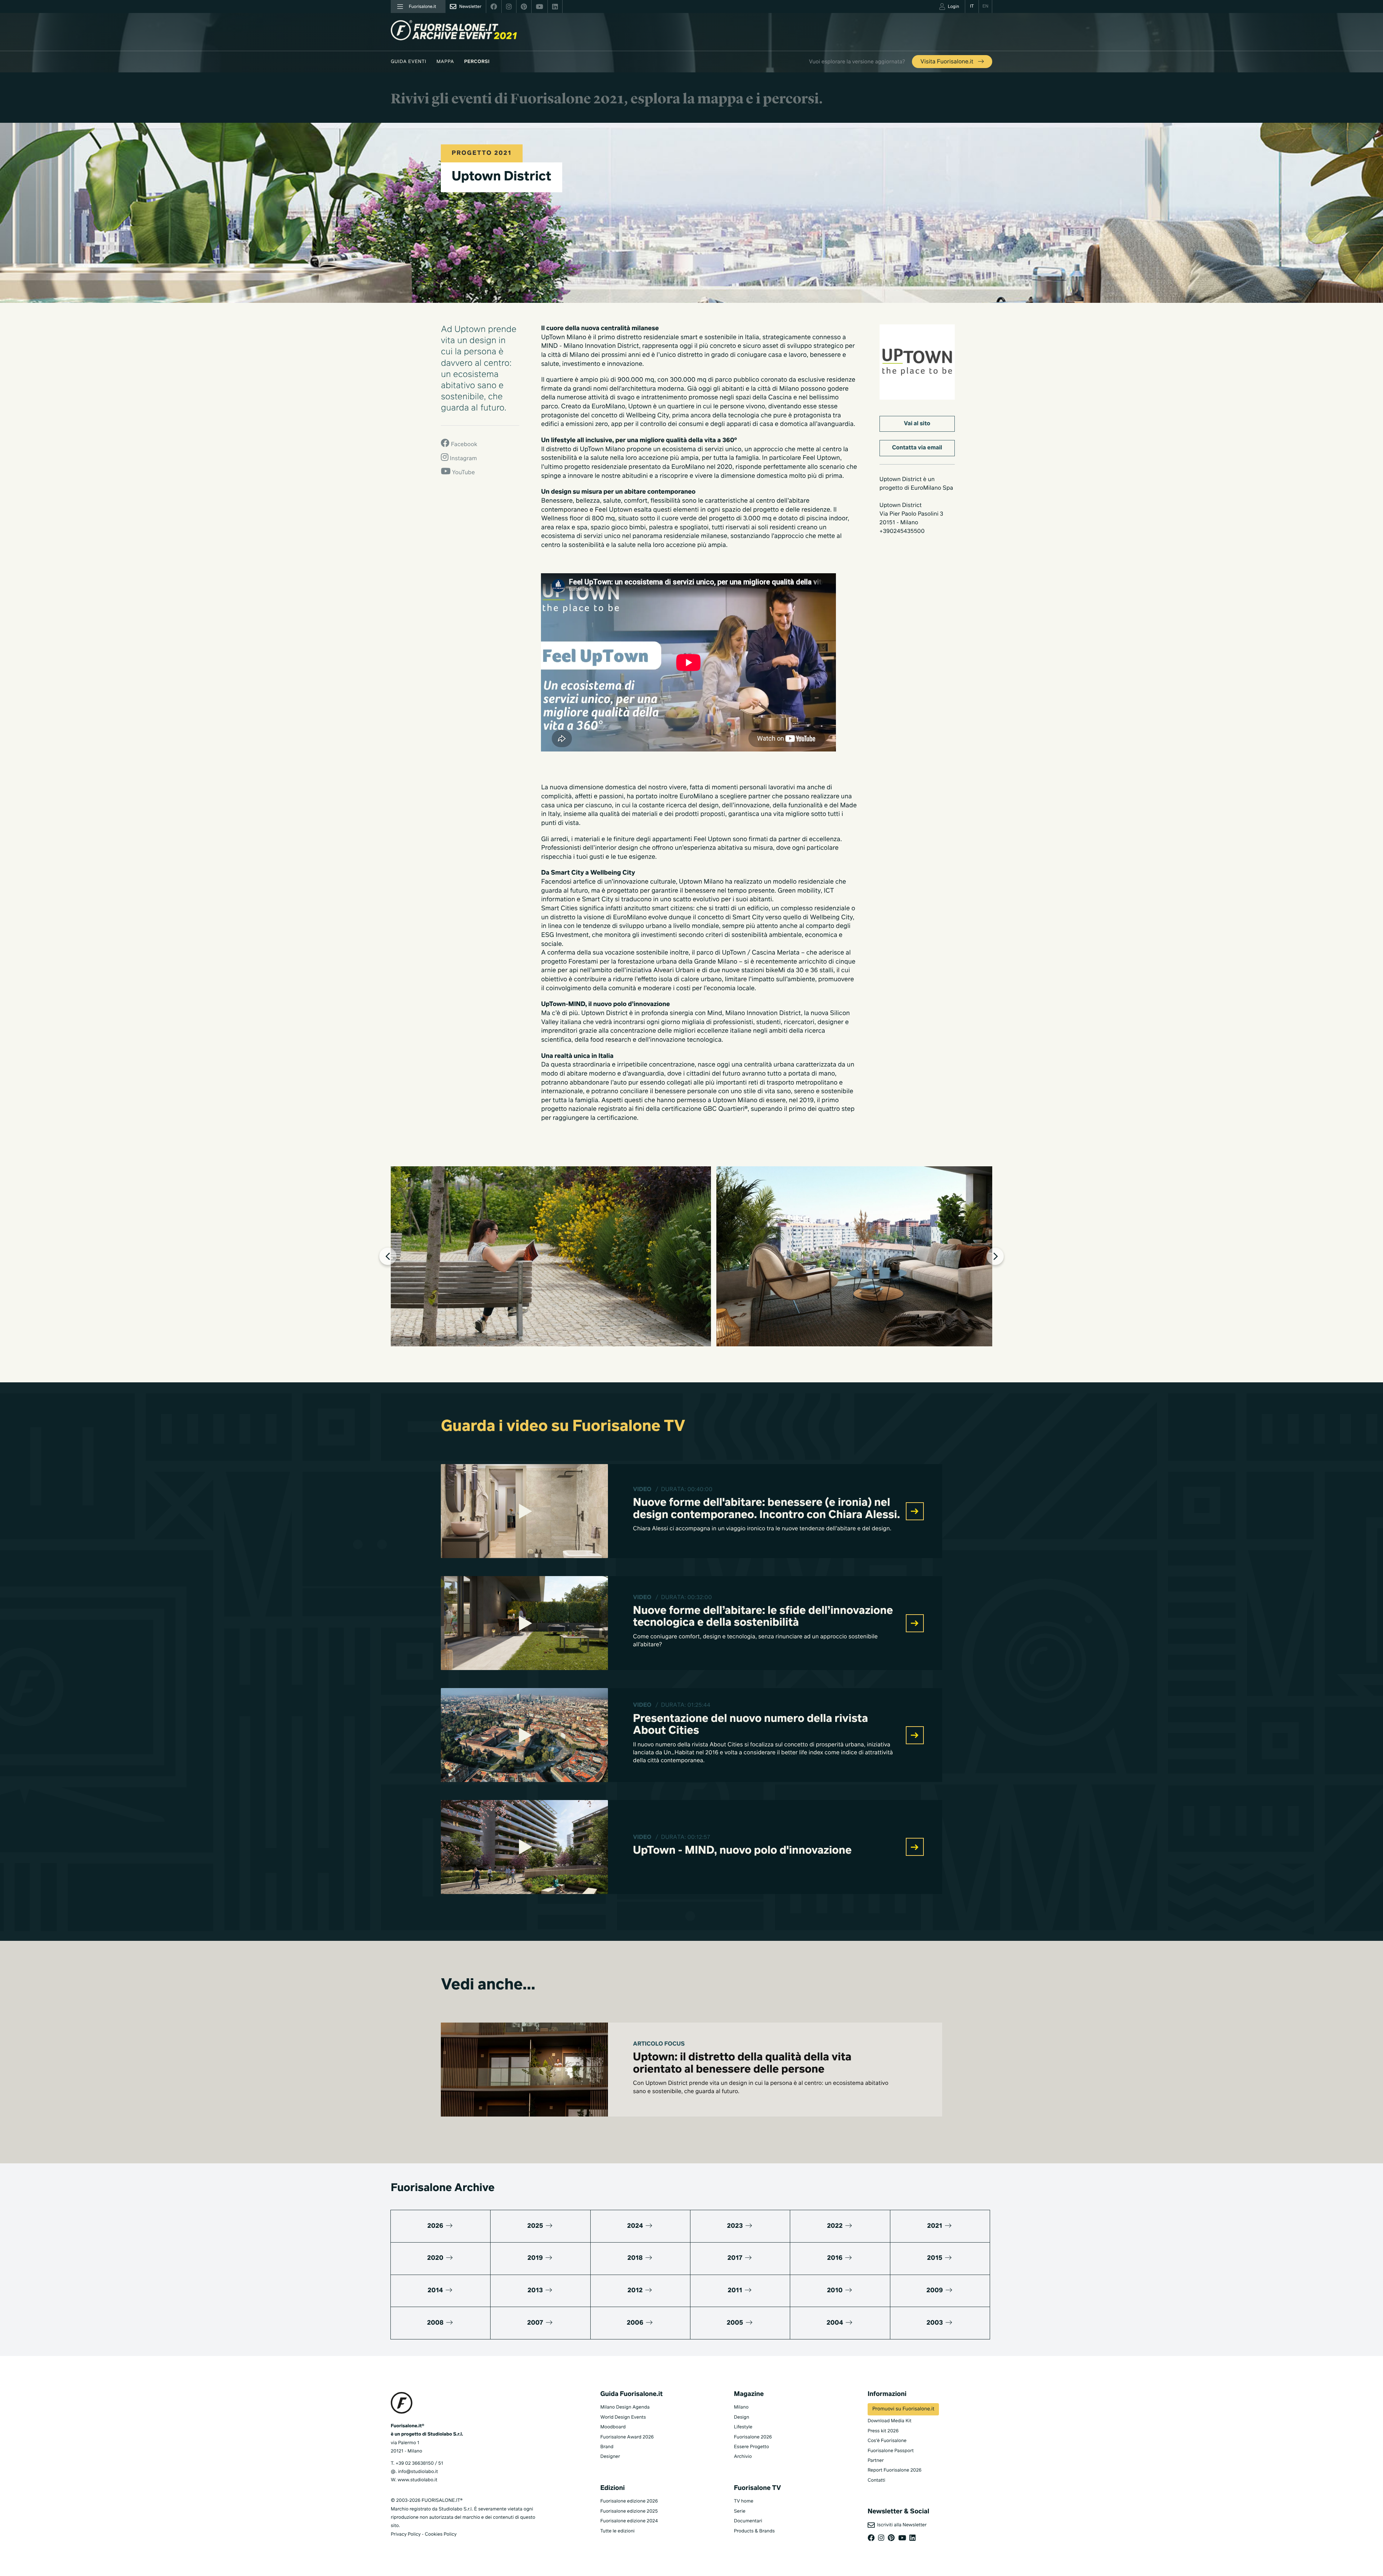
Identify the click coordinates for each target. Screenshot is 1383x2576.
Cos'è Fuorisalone (887, 2441)
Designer (610, 2457)
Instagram (463, 459)
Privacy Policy (406, 2534)
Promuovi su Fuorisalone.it (903, 2409)
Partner (876, 2461)
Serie (740, 2511)
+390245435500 (902, 531)
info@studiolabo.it (418, 2472)
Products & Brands (754, 2531)
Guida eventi (409, 62)
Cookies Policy (440, 2534)
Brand (607, 2447)
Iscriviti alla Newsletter (901, 2525)
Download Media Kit (890, 2421)
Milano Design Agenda (625, 2407)
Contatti (876, 2480)
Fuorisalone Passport (891, 2451)
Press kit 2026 (883, 2431)
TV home (744, 2501)
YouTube (463, 473)
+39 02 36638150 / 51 (419, 2463)
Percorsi (477, 62)
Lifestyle (743, 2427)
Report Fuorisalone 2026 (895, 2470)
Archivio (743, 2457)
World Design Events (623, 2417)
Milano (741, 2407)
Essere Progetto (751, 2447)
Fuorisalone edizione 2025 (629, 2511)
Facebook (463, 445)
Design (742, 2417)
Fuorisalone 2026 (753, 2437)
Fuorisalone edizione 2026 (629, 2501)
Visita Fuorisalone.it (948, 62)
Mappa (445, 62)
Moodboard (613, 2427)
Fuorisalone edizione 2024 (629, 2521)
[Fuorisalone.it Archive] (454, 30)
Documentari (748, 2521)
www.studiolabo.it (417, 2480)
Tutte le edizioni (617, 2531)
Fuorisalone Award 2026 (627, 2437)
